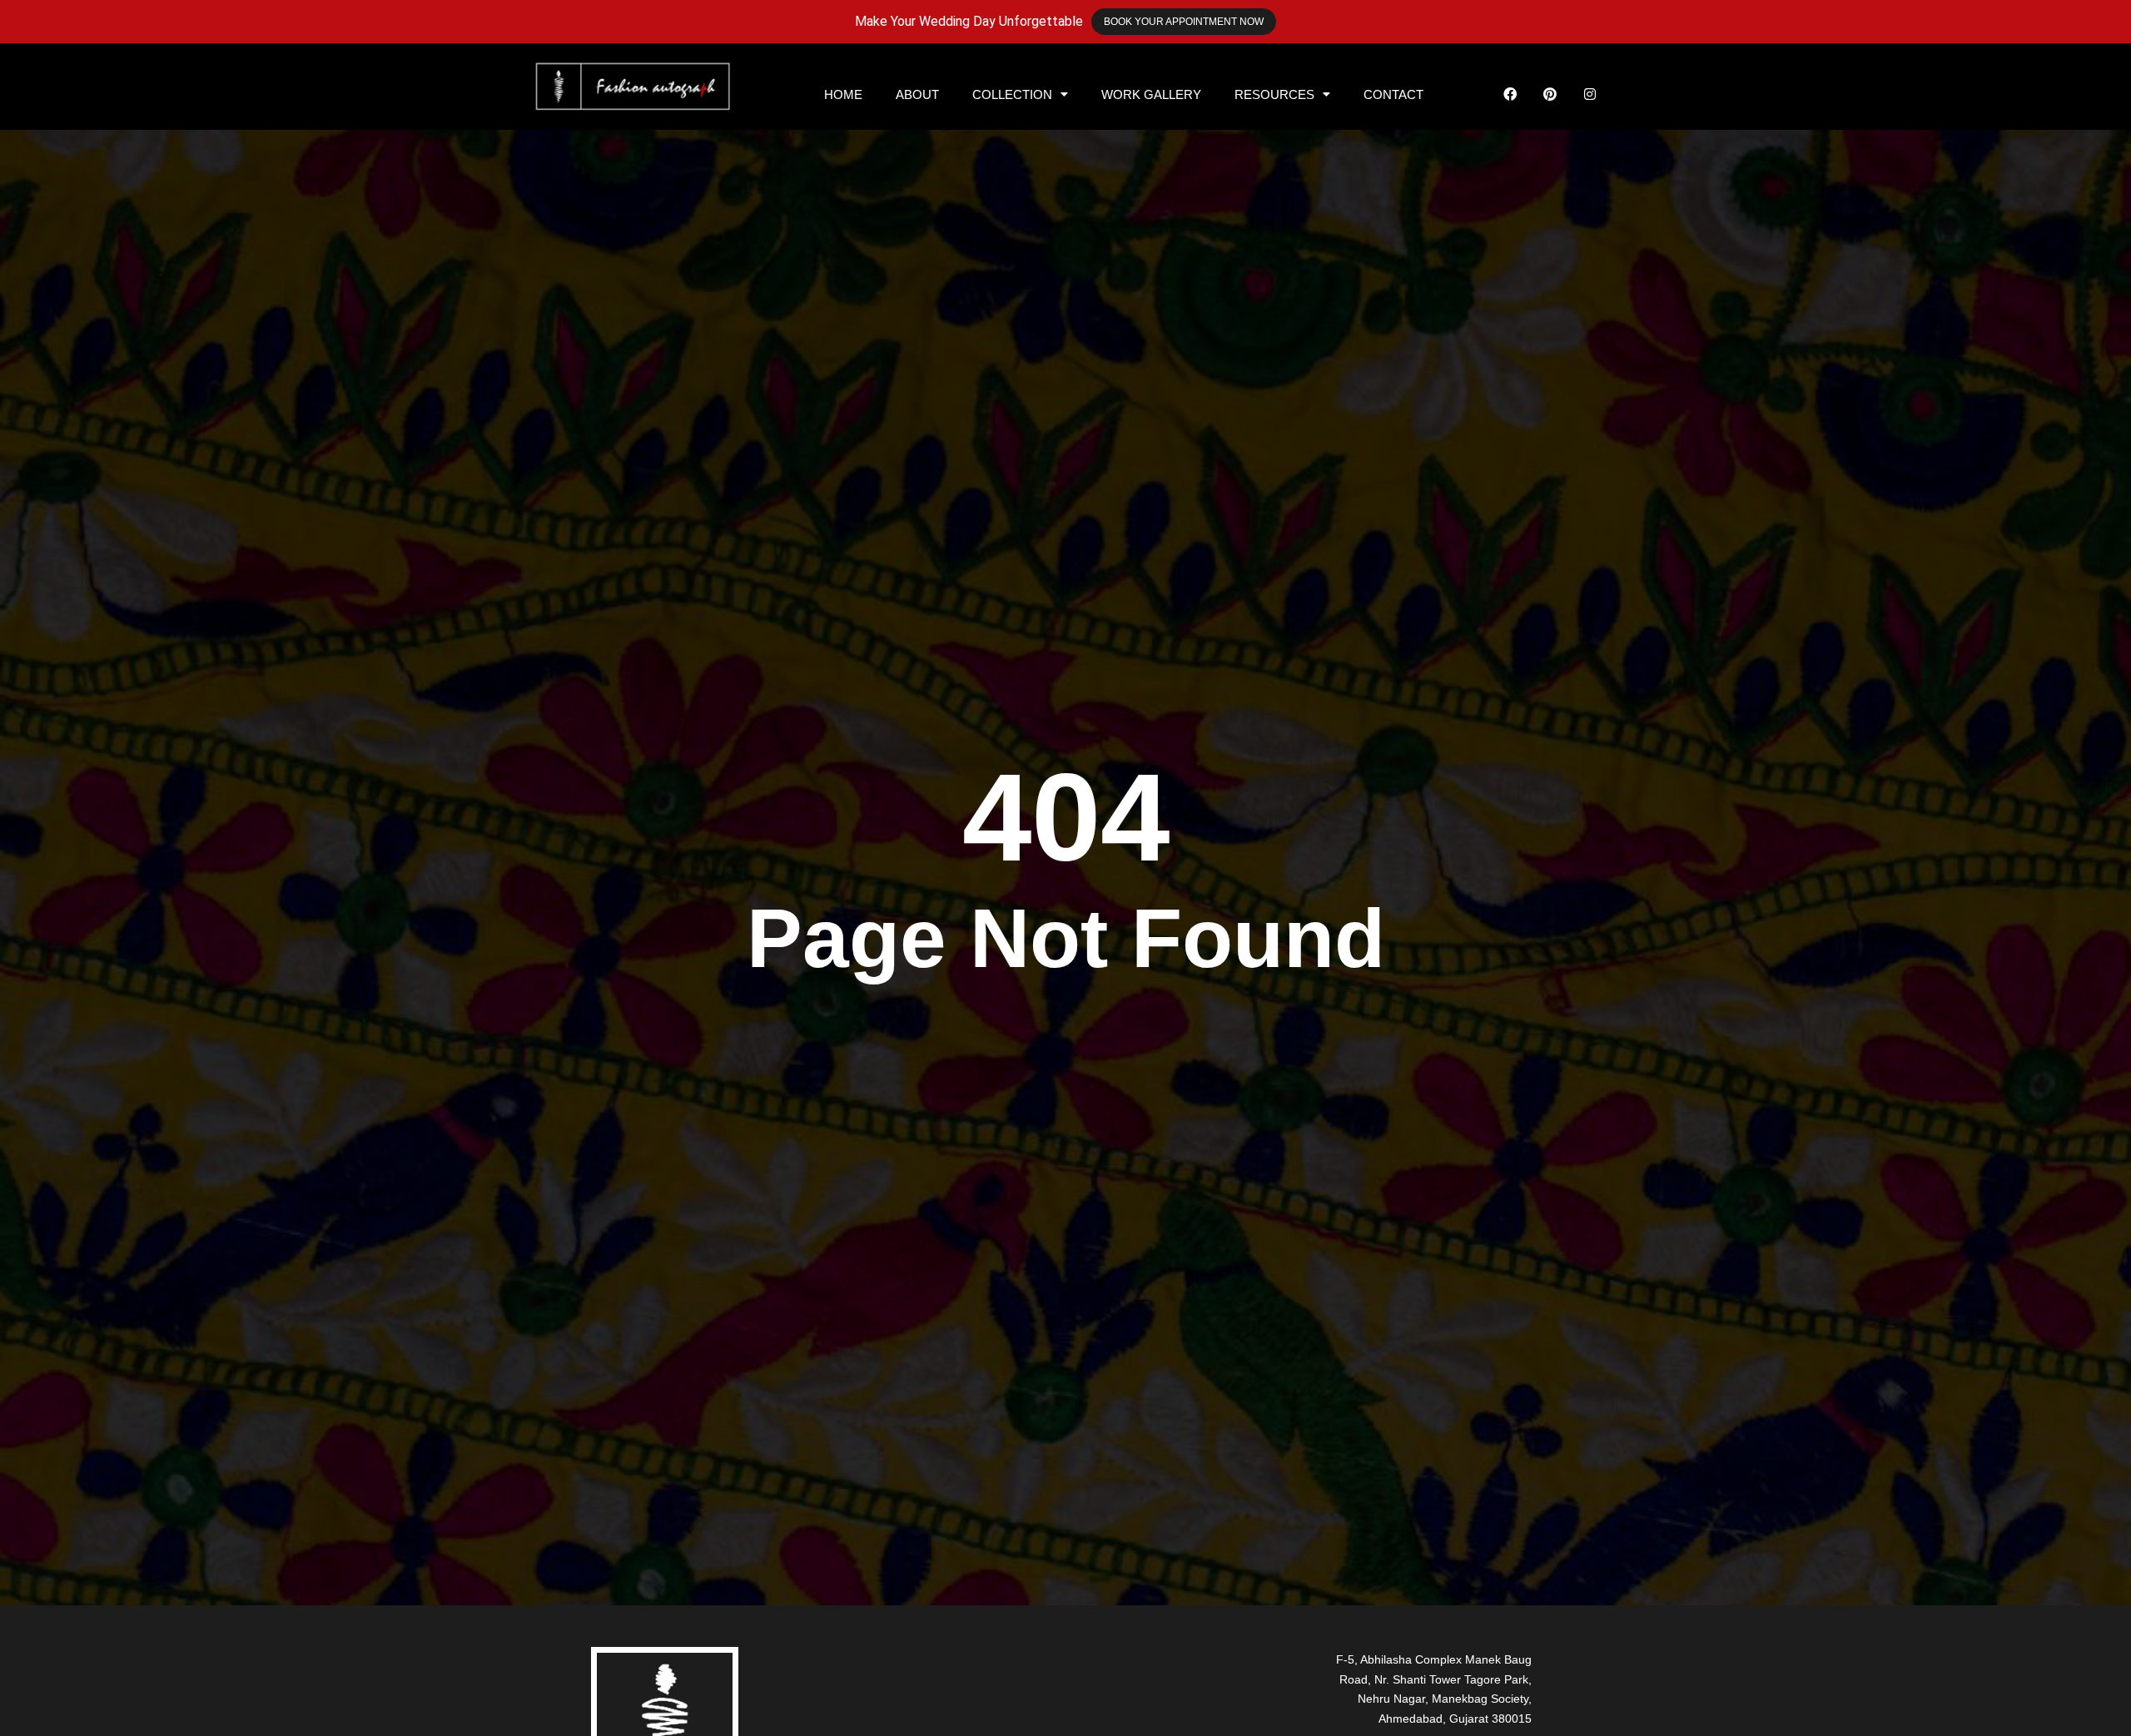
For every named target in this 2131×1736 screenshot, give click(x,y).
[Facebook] (1510, 94)
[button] (1020, 94)
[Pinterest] (1550, 94)
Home (843, 94)
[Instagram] (1590, 94)
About (917, 94)
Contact (1393, 94)
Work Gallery (1151, 94)
